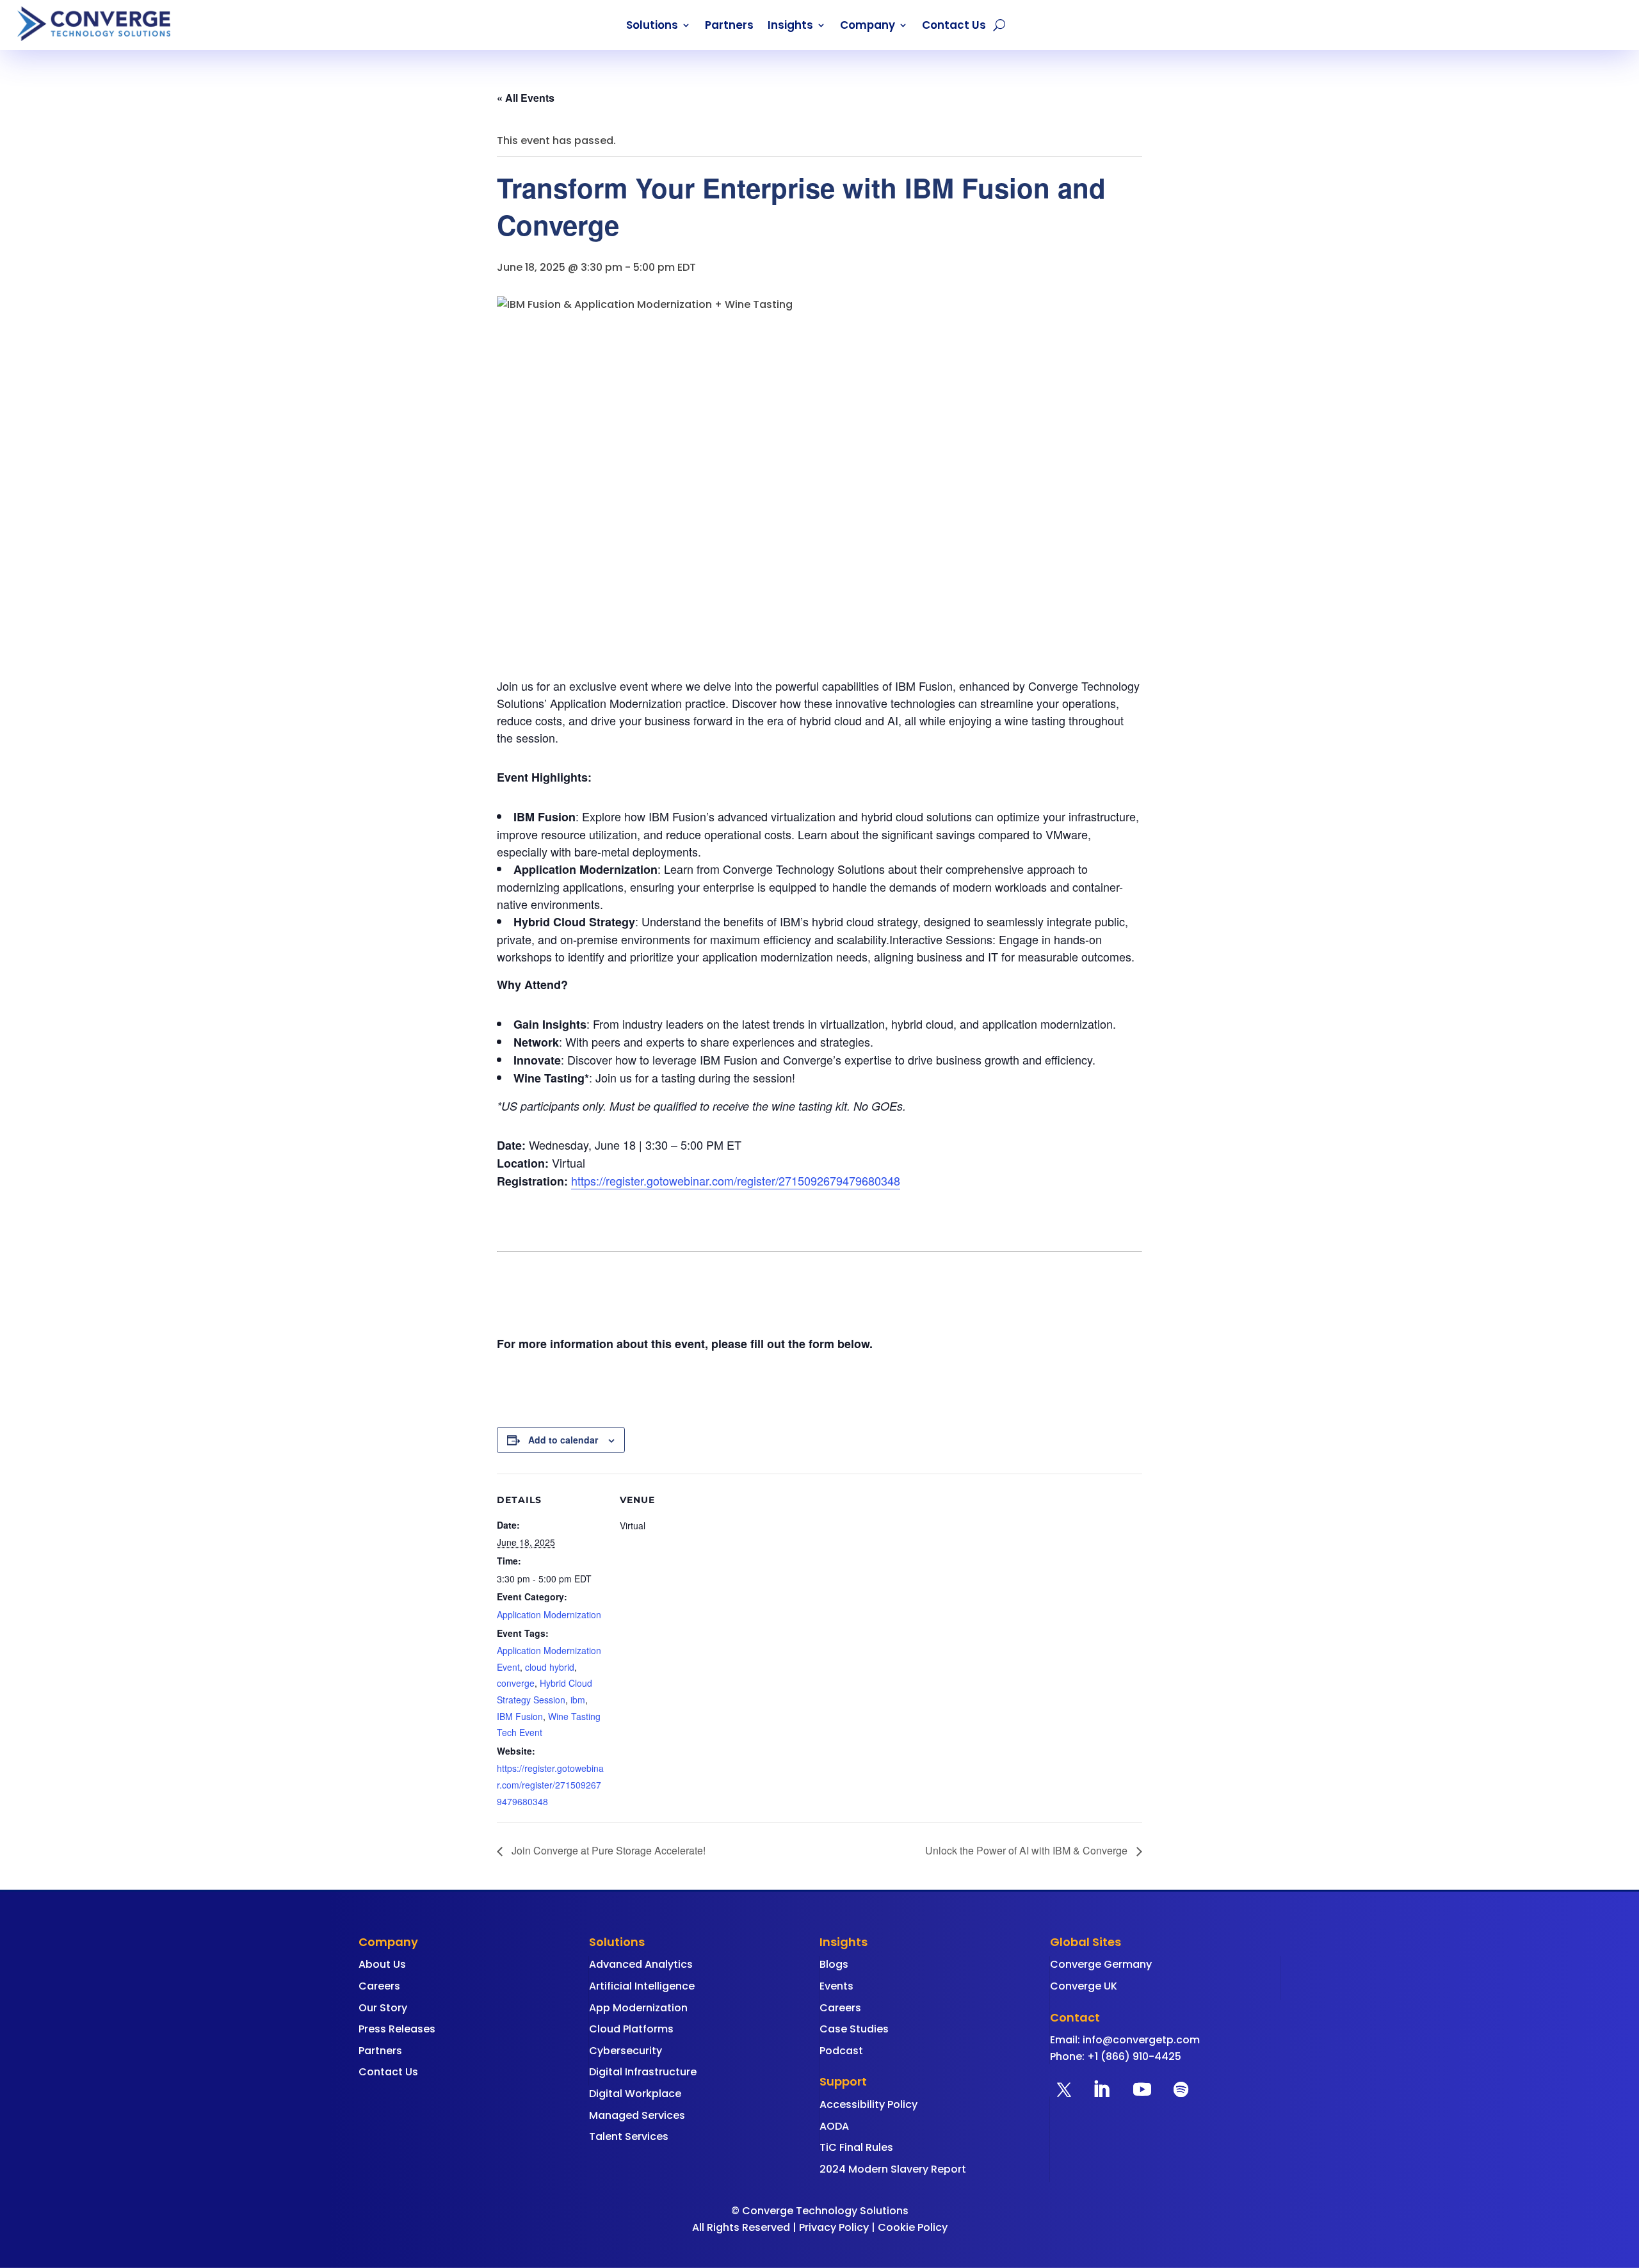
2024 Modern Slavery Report (893, 2169)
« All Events (526, 98)
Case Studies (854, 2029)
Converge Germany (1101, 1964)
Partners (729, 27)
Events (836, 1986)
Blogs (834, 1964)
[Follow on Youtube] (1142, 2089)
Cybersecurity (626, 2051)
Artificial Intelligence (642, 1986)
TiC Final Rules (856, 2147)
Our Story (383, 2008)
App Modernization (638, 2008)
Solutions (652, 27)
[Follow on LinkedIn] (1101, 2089)
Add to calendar (563, 1440)
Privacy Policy (834, 2227)
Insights (790, 27)
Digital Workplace (635, 2094)
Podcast (841, 2051)
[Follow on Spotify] (1181, 2089)
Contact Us (954, 27)
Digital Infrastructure (643, 2072)
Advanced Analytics (641, 1964)
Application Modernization (549, 1614)
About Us (382, 1964)
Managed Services (637, 2115)
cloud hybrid (550, 1667)
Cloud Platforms (631, 2029)
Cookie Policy (913, 2227)
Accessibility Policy (868, 2104)
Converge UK (1084, 1986)
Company (868, 27)
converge (516, 1683)
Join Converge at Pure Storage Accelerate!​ (607, 1850)
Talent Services (629, 2136)
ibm (578, 1700)
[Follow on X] (1064, 2089)
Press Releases (397, 2029)
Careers (379, 1986)
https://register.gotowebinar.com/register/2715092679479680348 (736, 1180)
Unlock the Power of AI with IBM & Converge (1028, 1850)
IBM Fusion (520, 1716)
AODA (834, 2126)
